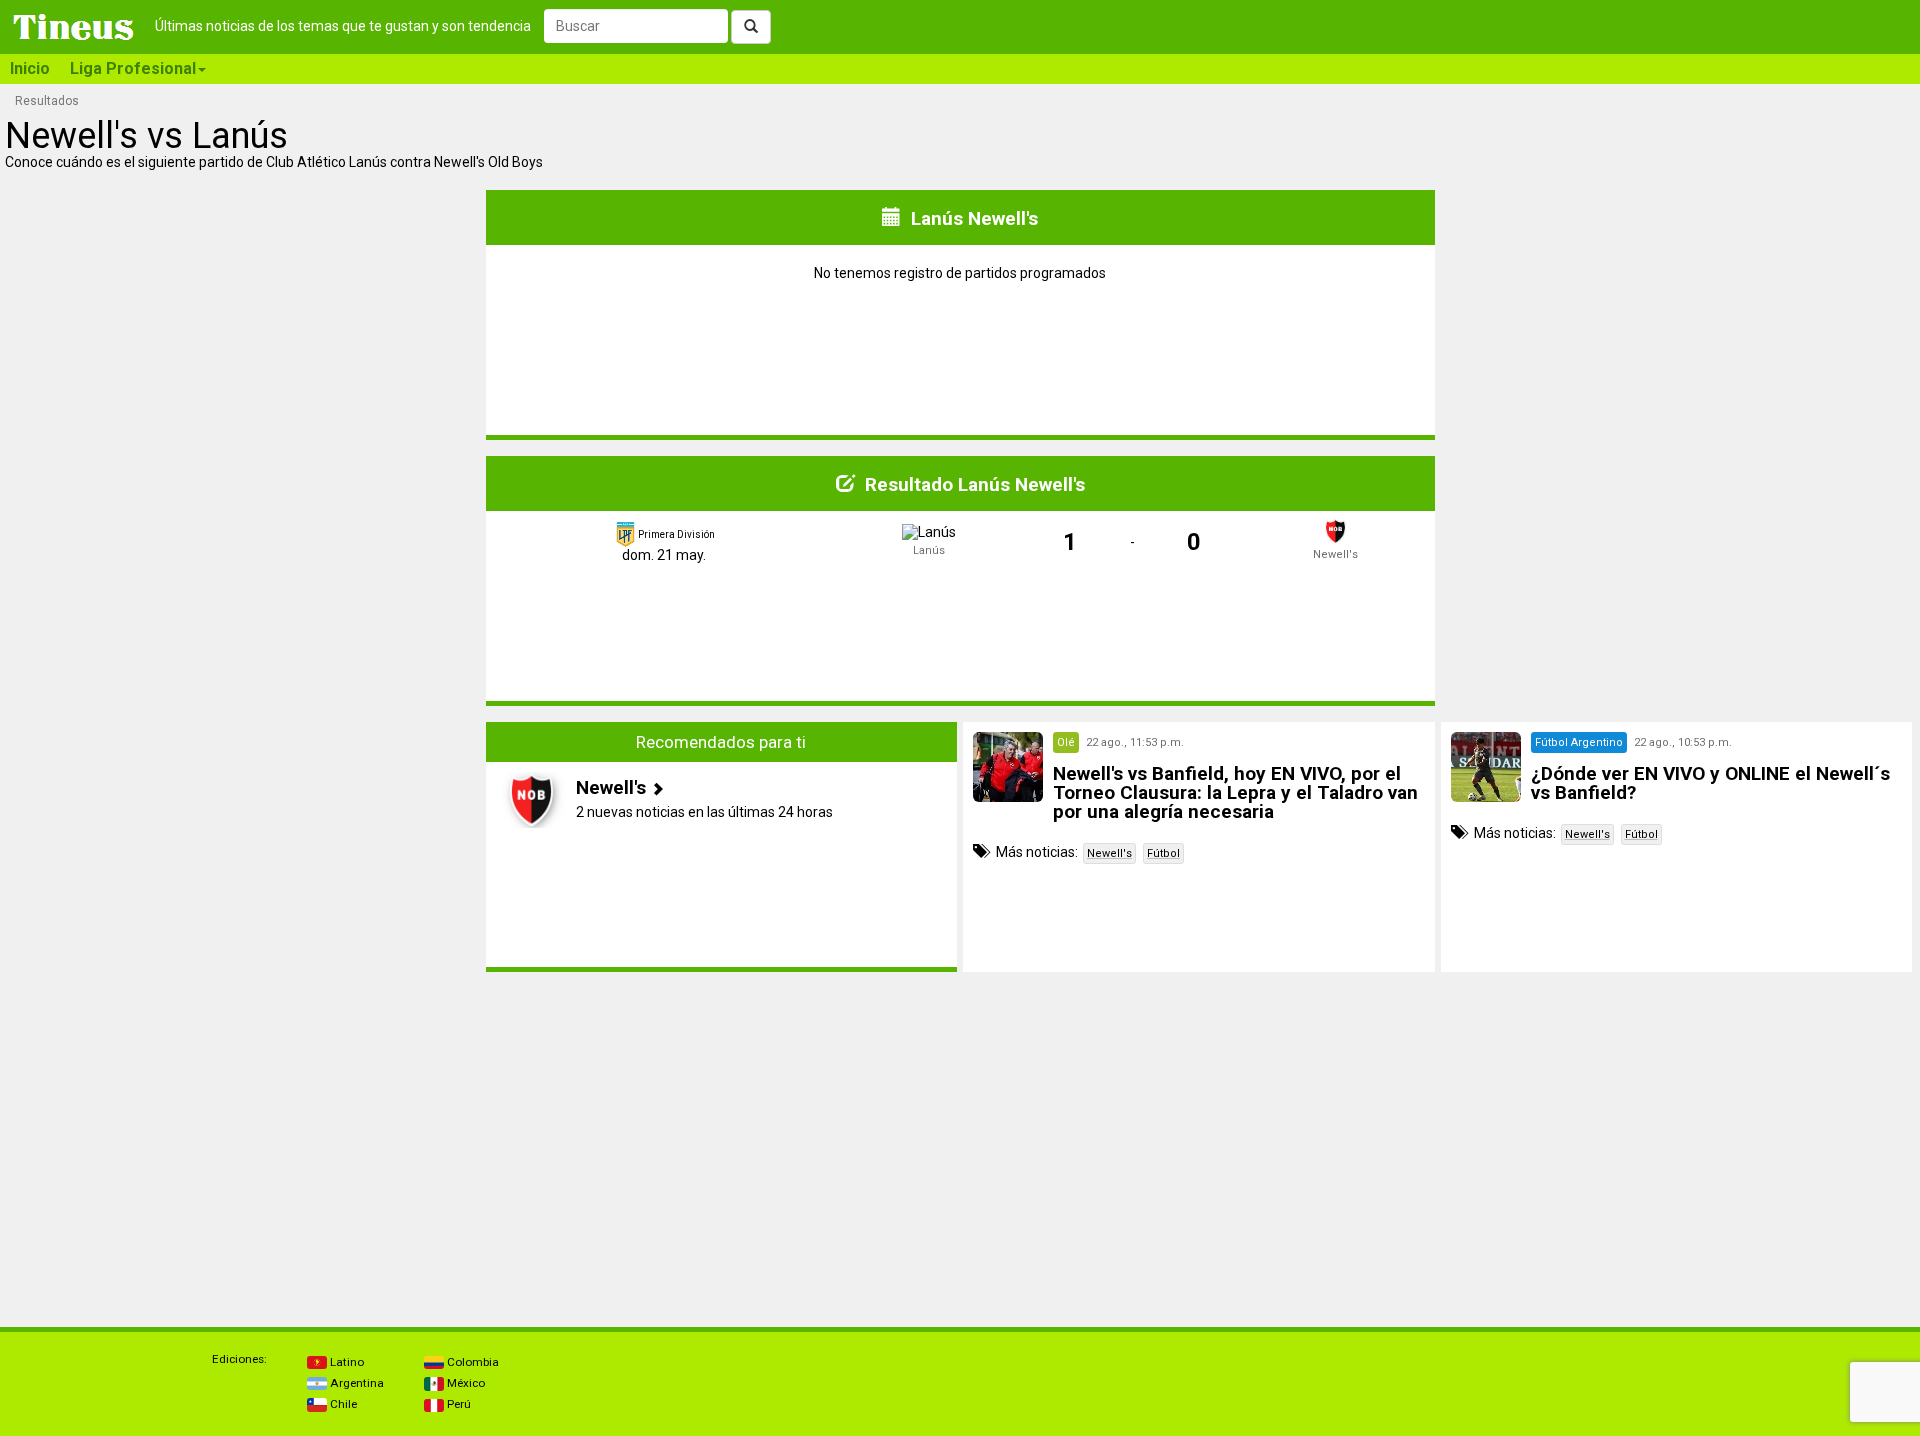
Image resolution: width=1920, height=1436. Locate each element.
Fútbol (1163, 853)
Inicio (30, 68)
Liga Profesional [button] (133, 68)
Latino (345, 1362)
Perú (457, 1404)
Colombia (471, 1362)
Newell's (1109, 853)
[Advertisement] (244, 847)
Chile (342, 1404)
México (464, 1383)
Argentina (355, 1383)
